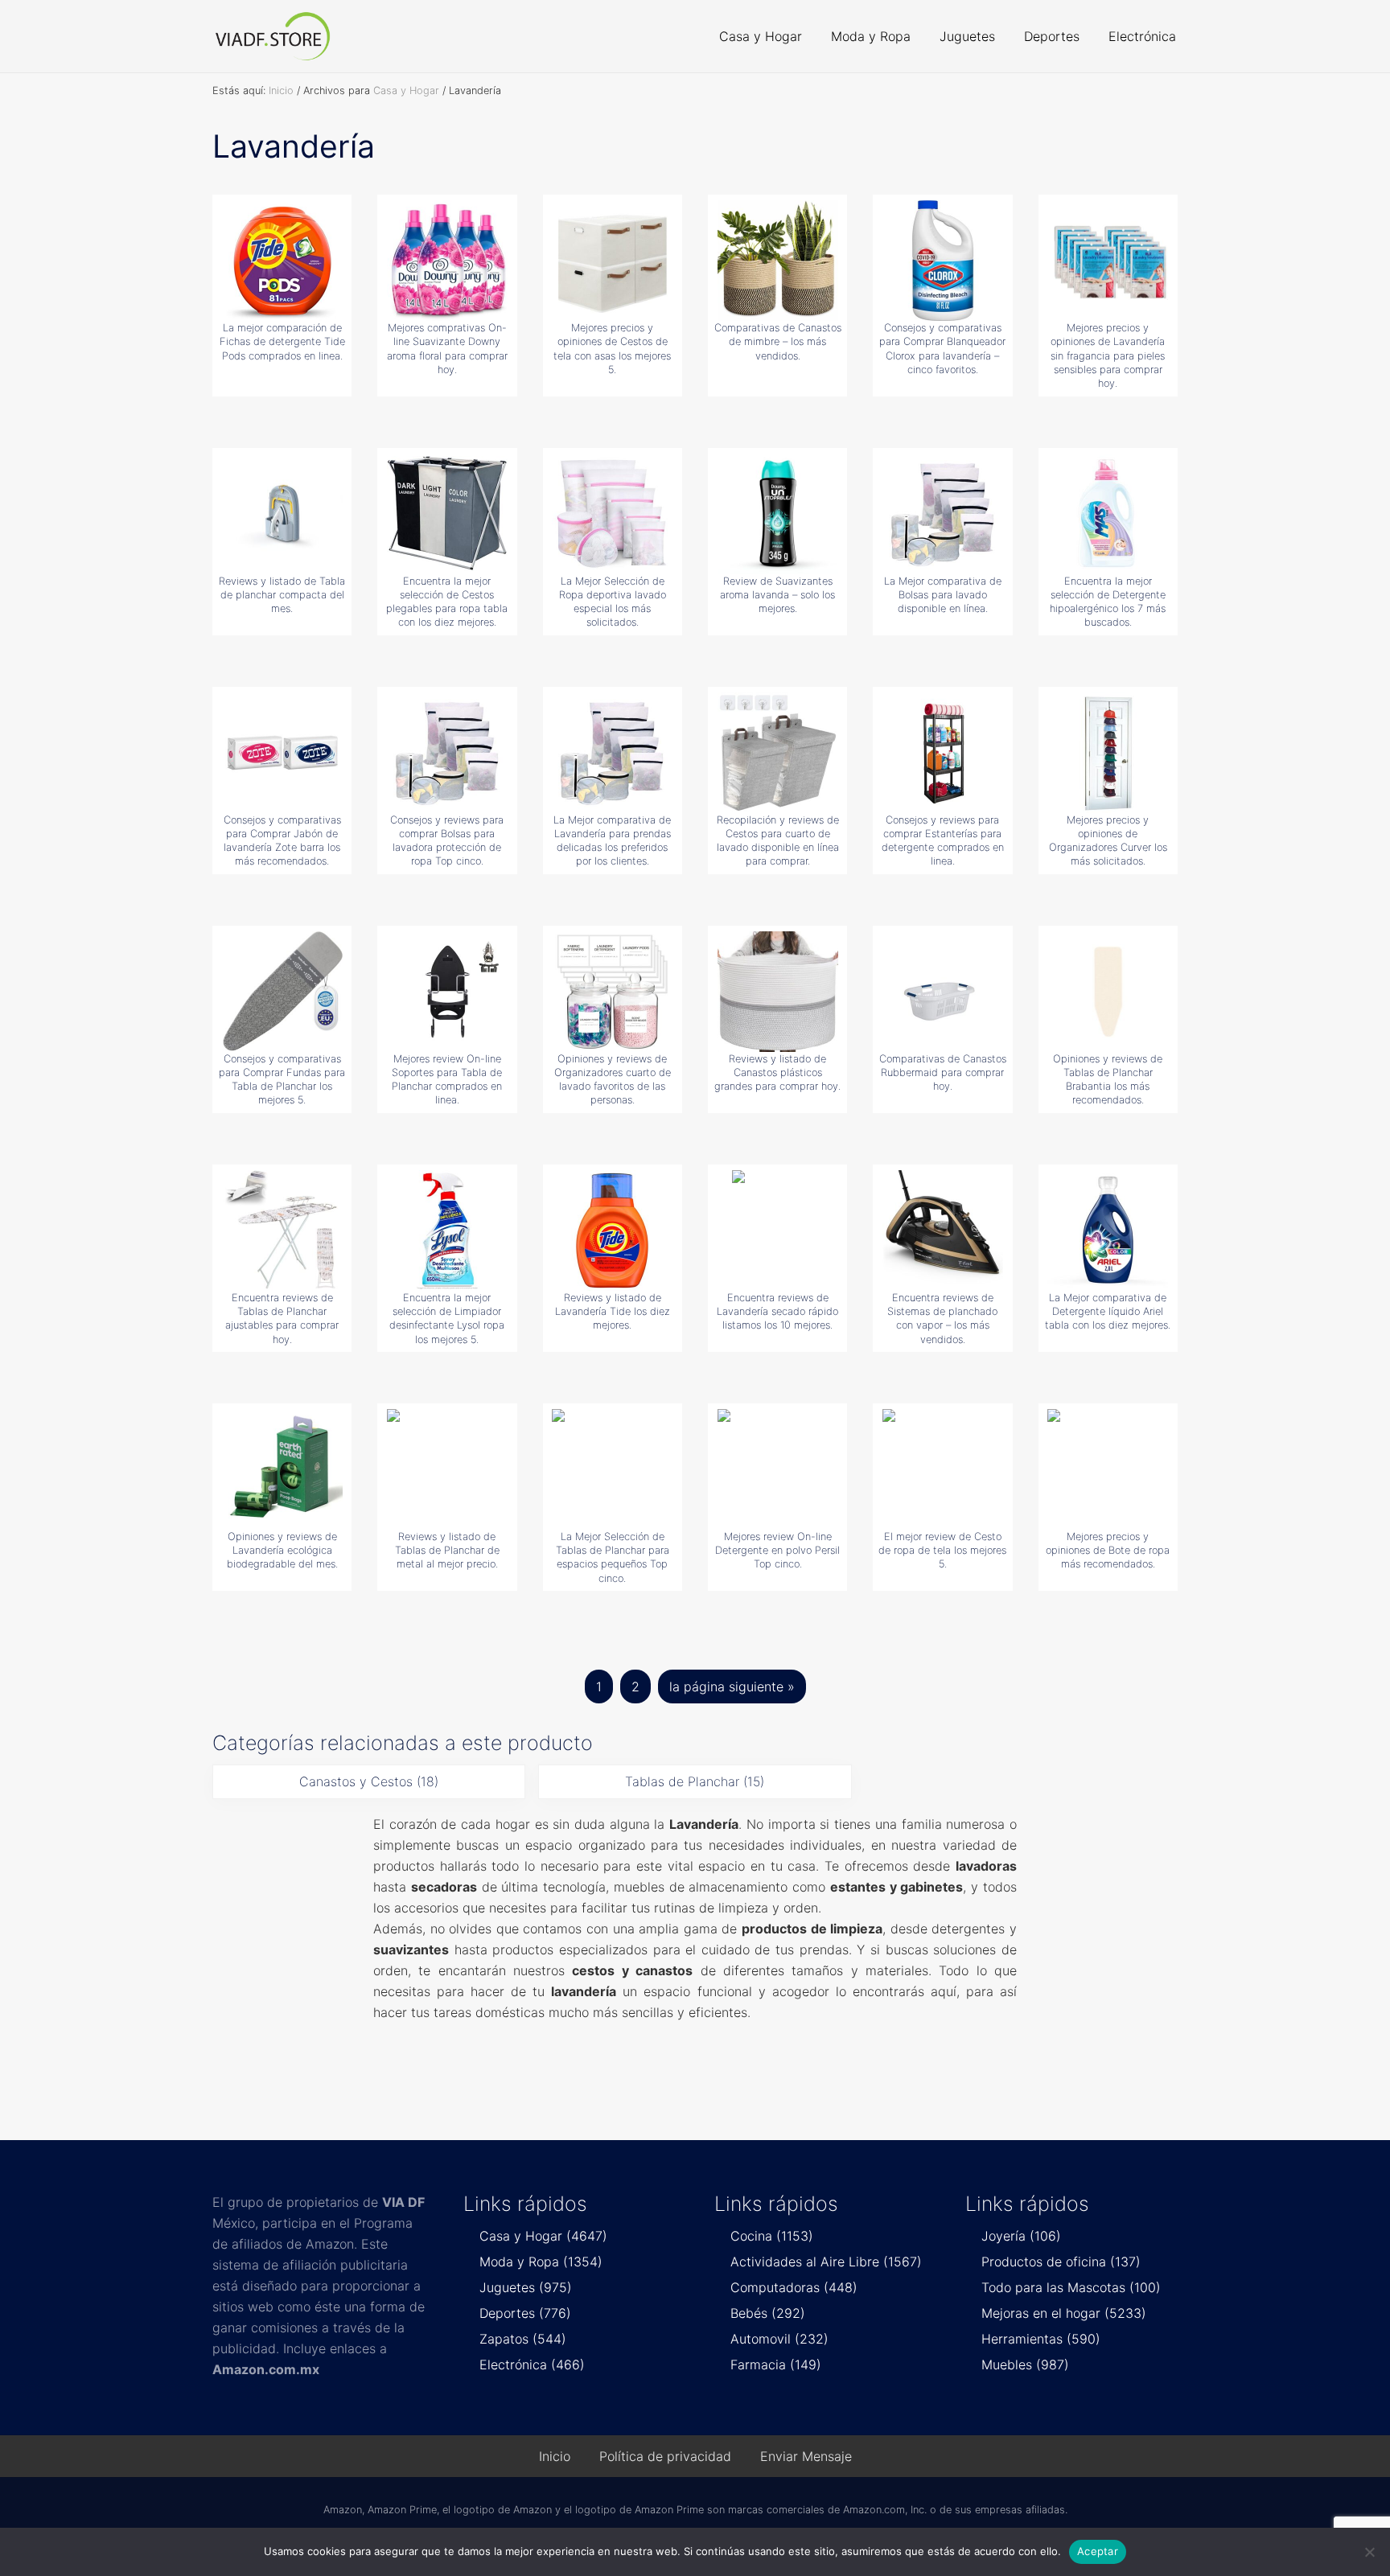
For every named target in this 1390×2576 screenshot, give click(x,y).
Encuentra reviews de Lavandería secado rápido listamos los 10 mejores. (777, 1312)
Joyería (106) (1021, 2236)
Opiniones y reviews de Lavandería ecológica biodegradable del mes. (282, 1551)
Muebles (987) (1025, 2364)
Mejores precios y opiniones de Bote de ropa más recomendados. (1108, 1551)
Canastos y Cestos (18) (369, 1781)
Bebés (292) (768, 2313)
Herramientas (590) (1041, 2339)
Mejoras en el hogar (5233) (1064, 2313)
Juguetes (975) (526, 2287)
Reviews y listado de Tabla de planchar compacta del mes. (282, 595)
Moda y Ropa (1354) (541, 2262)
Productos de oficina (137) (1061, 2262)
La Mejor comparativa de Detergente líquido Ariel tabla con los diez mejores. (1108, 1312)
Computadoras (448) (794, 2287)
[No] (1370, 2552)
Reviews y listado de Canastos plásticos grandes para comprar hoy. (777, 1073)
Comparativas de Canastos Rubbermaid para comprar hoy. (943, 1073)
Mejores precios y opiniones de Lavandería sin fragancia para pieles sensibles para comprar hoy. (1108, 355)
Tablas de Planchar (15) (695, 1781)
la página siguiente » (732, 1691)
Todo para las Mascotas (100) (1071, 2287)
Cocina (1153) (772, 2236)
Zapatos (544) (523, 2339)
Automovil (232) (779, 2339)
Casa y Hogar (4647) (543, 2236)
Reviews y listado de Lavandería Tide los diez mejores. (613, 1312)
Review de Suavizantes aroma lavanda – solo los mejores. (777, 595)
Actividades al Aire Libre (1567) (826, 2262)
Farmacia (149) (776, 2364)
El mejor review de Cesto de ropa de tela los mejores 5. (942, 1551)
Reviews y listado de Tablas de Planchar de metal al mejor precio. (447, 1551)
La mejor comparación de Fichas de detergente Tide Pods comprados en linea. (282, 342)
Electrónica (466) (532, 2364)
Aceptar (1098, 2551)
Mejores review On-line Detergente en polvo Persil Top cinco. (777, 1551)
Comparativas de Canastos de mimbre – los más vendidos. (778, 342)
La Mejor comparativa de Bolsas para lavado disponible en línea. (943, 595)
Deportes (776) (525, 2313)
